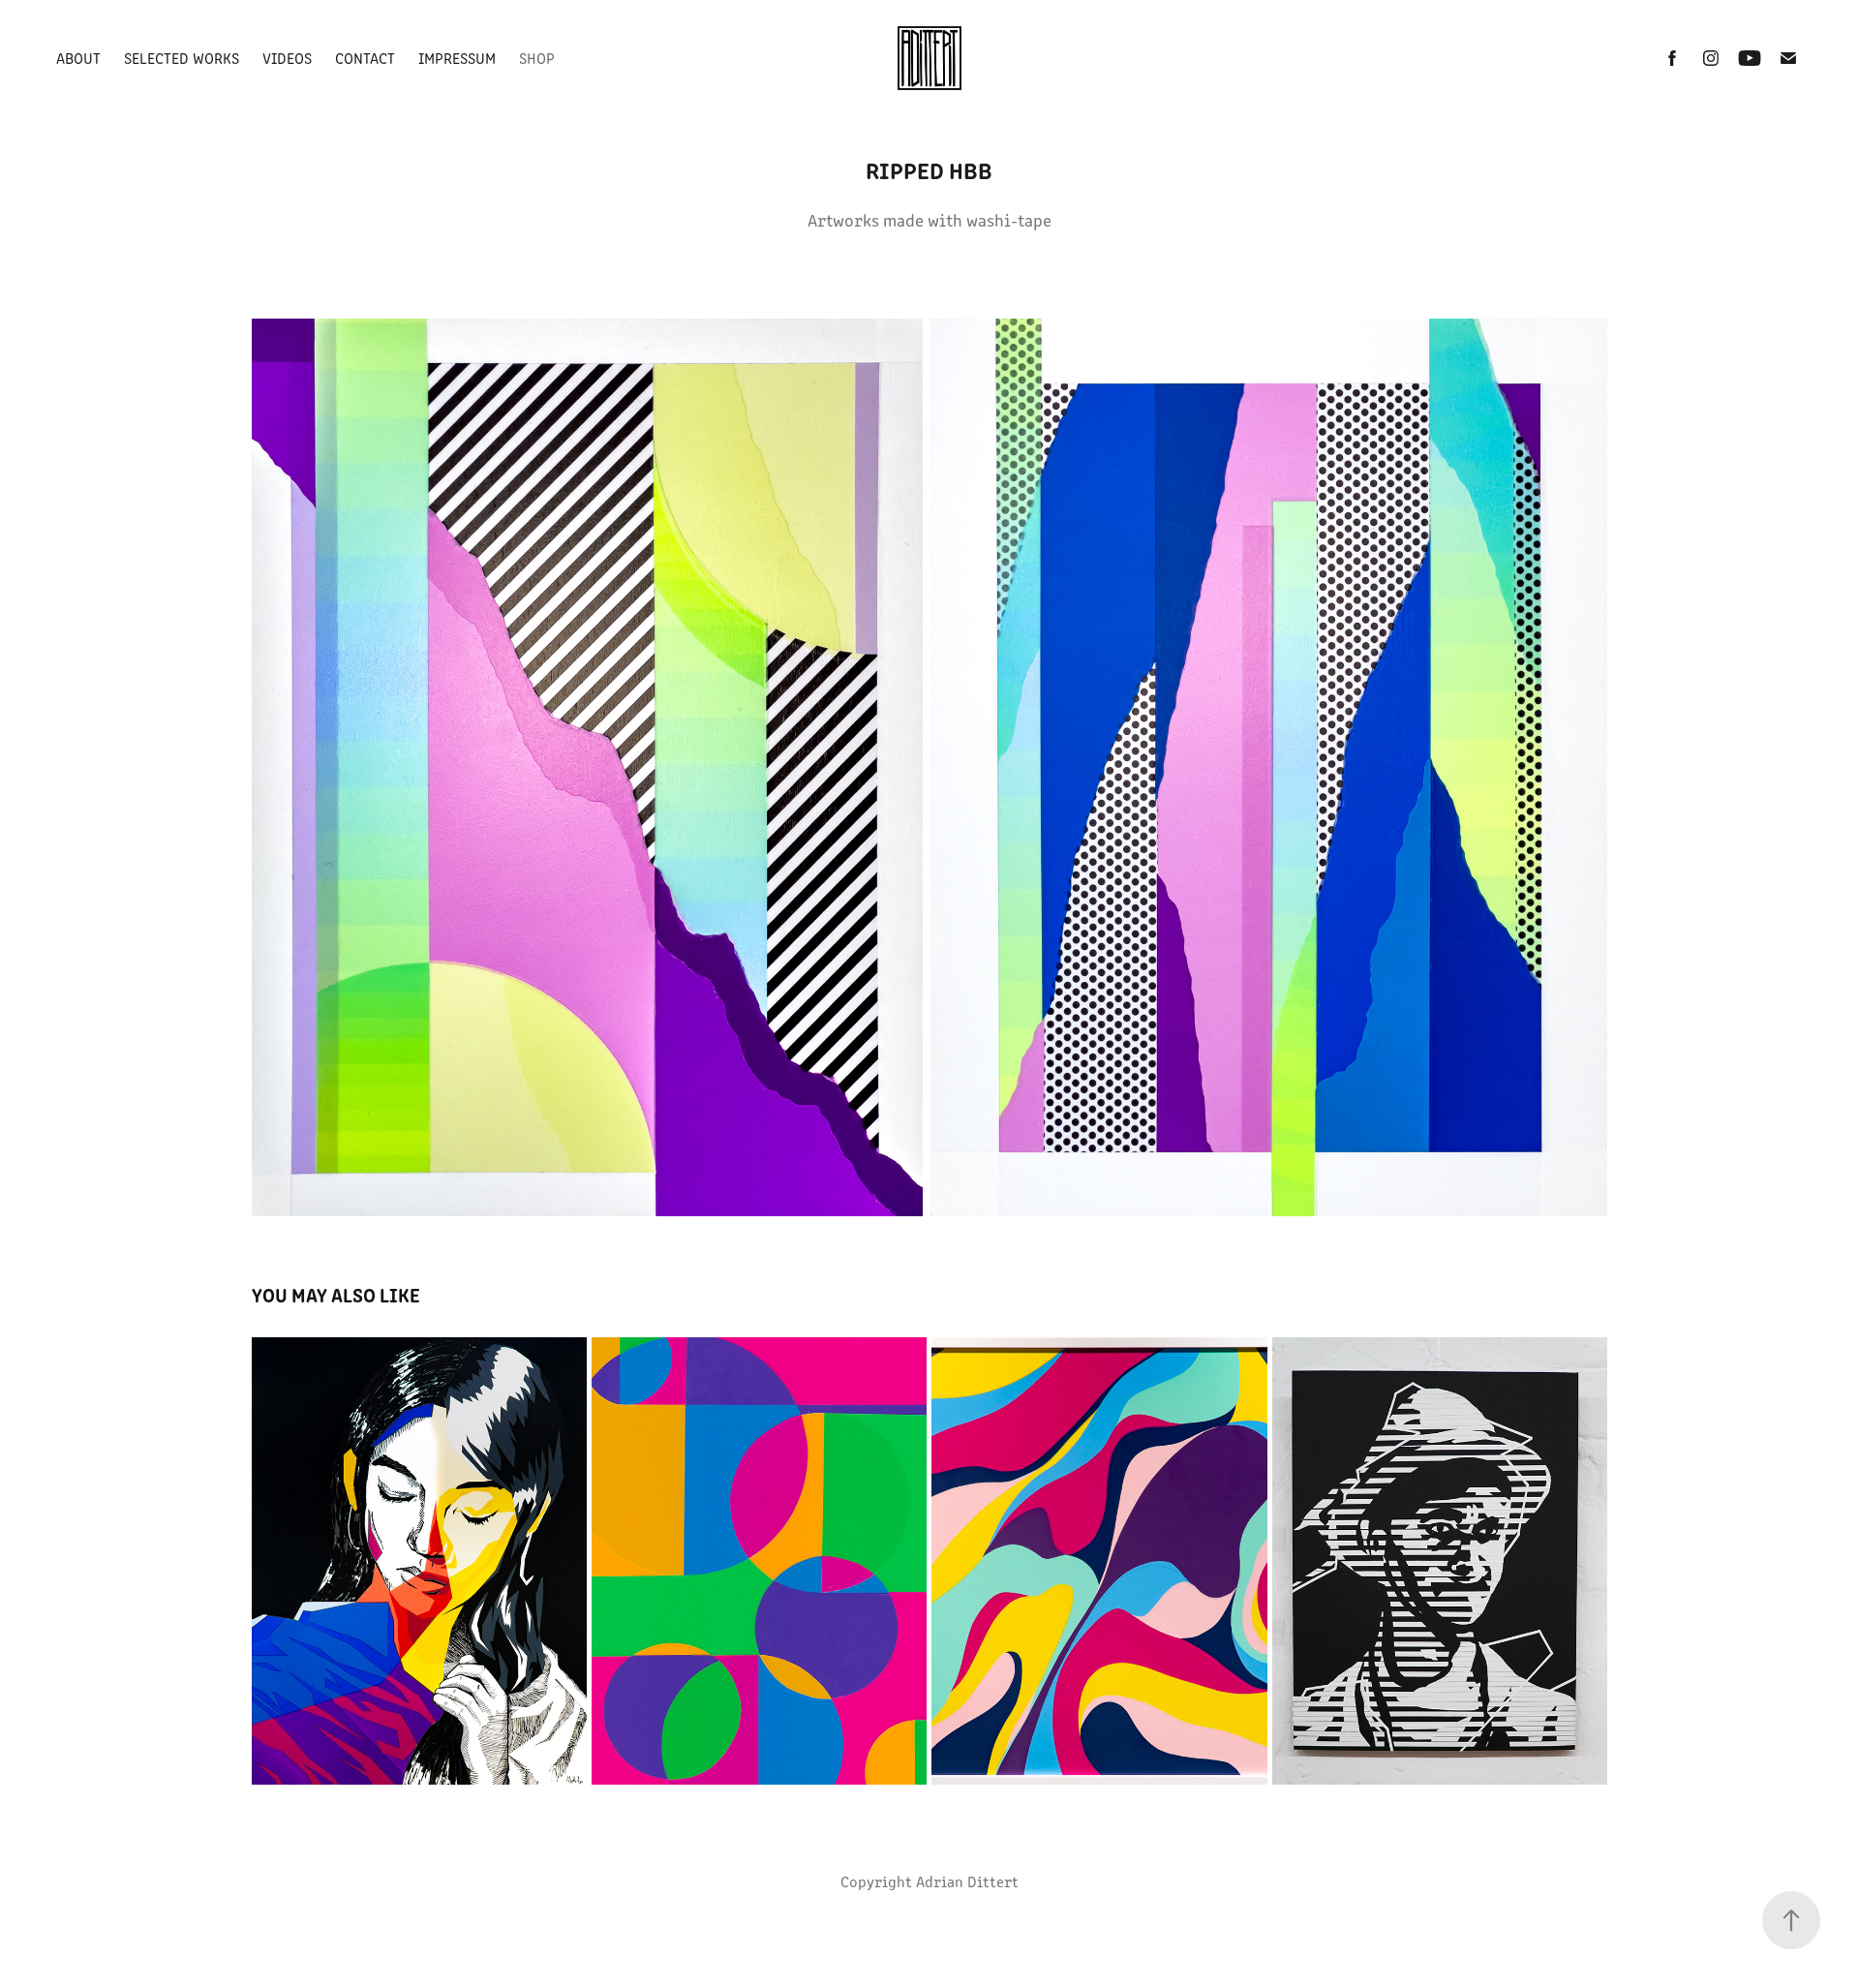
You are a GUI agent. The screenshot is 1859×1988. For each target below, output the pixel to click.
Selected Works (182, 58)
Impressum (457, 58)
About (78, 58)
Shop (537, 58)
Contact (365, 58)
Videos (287, 58)
